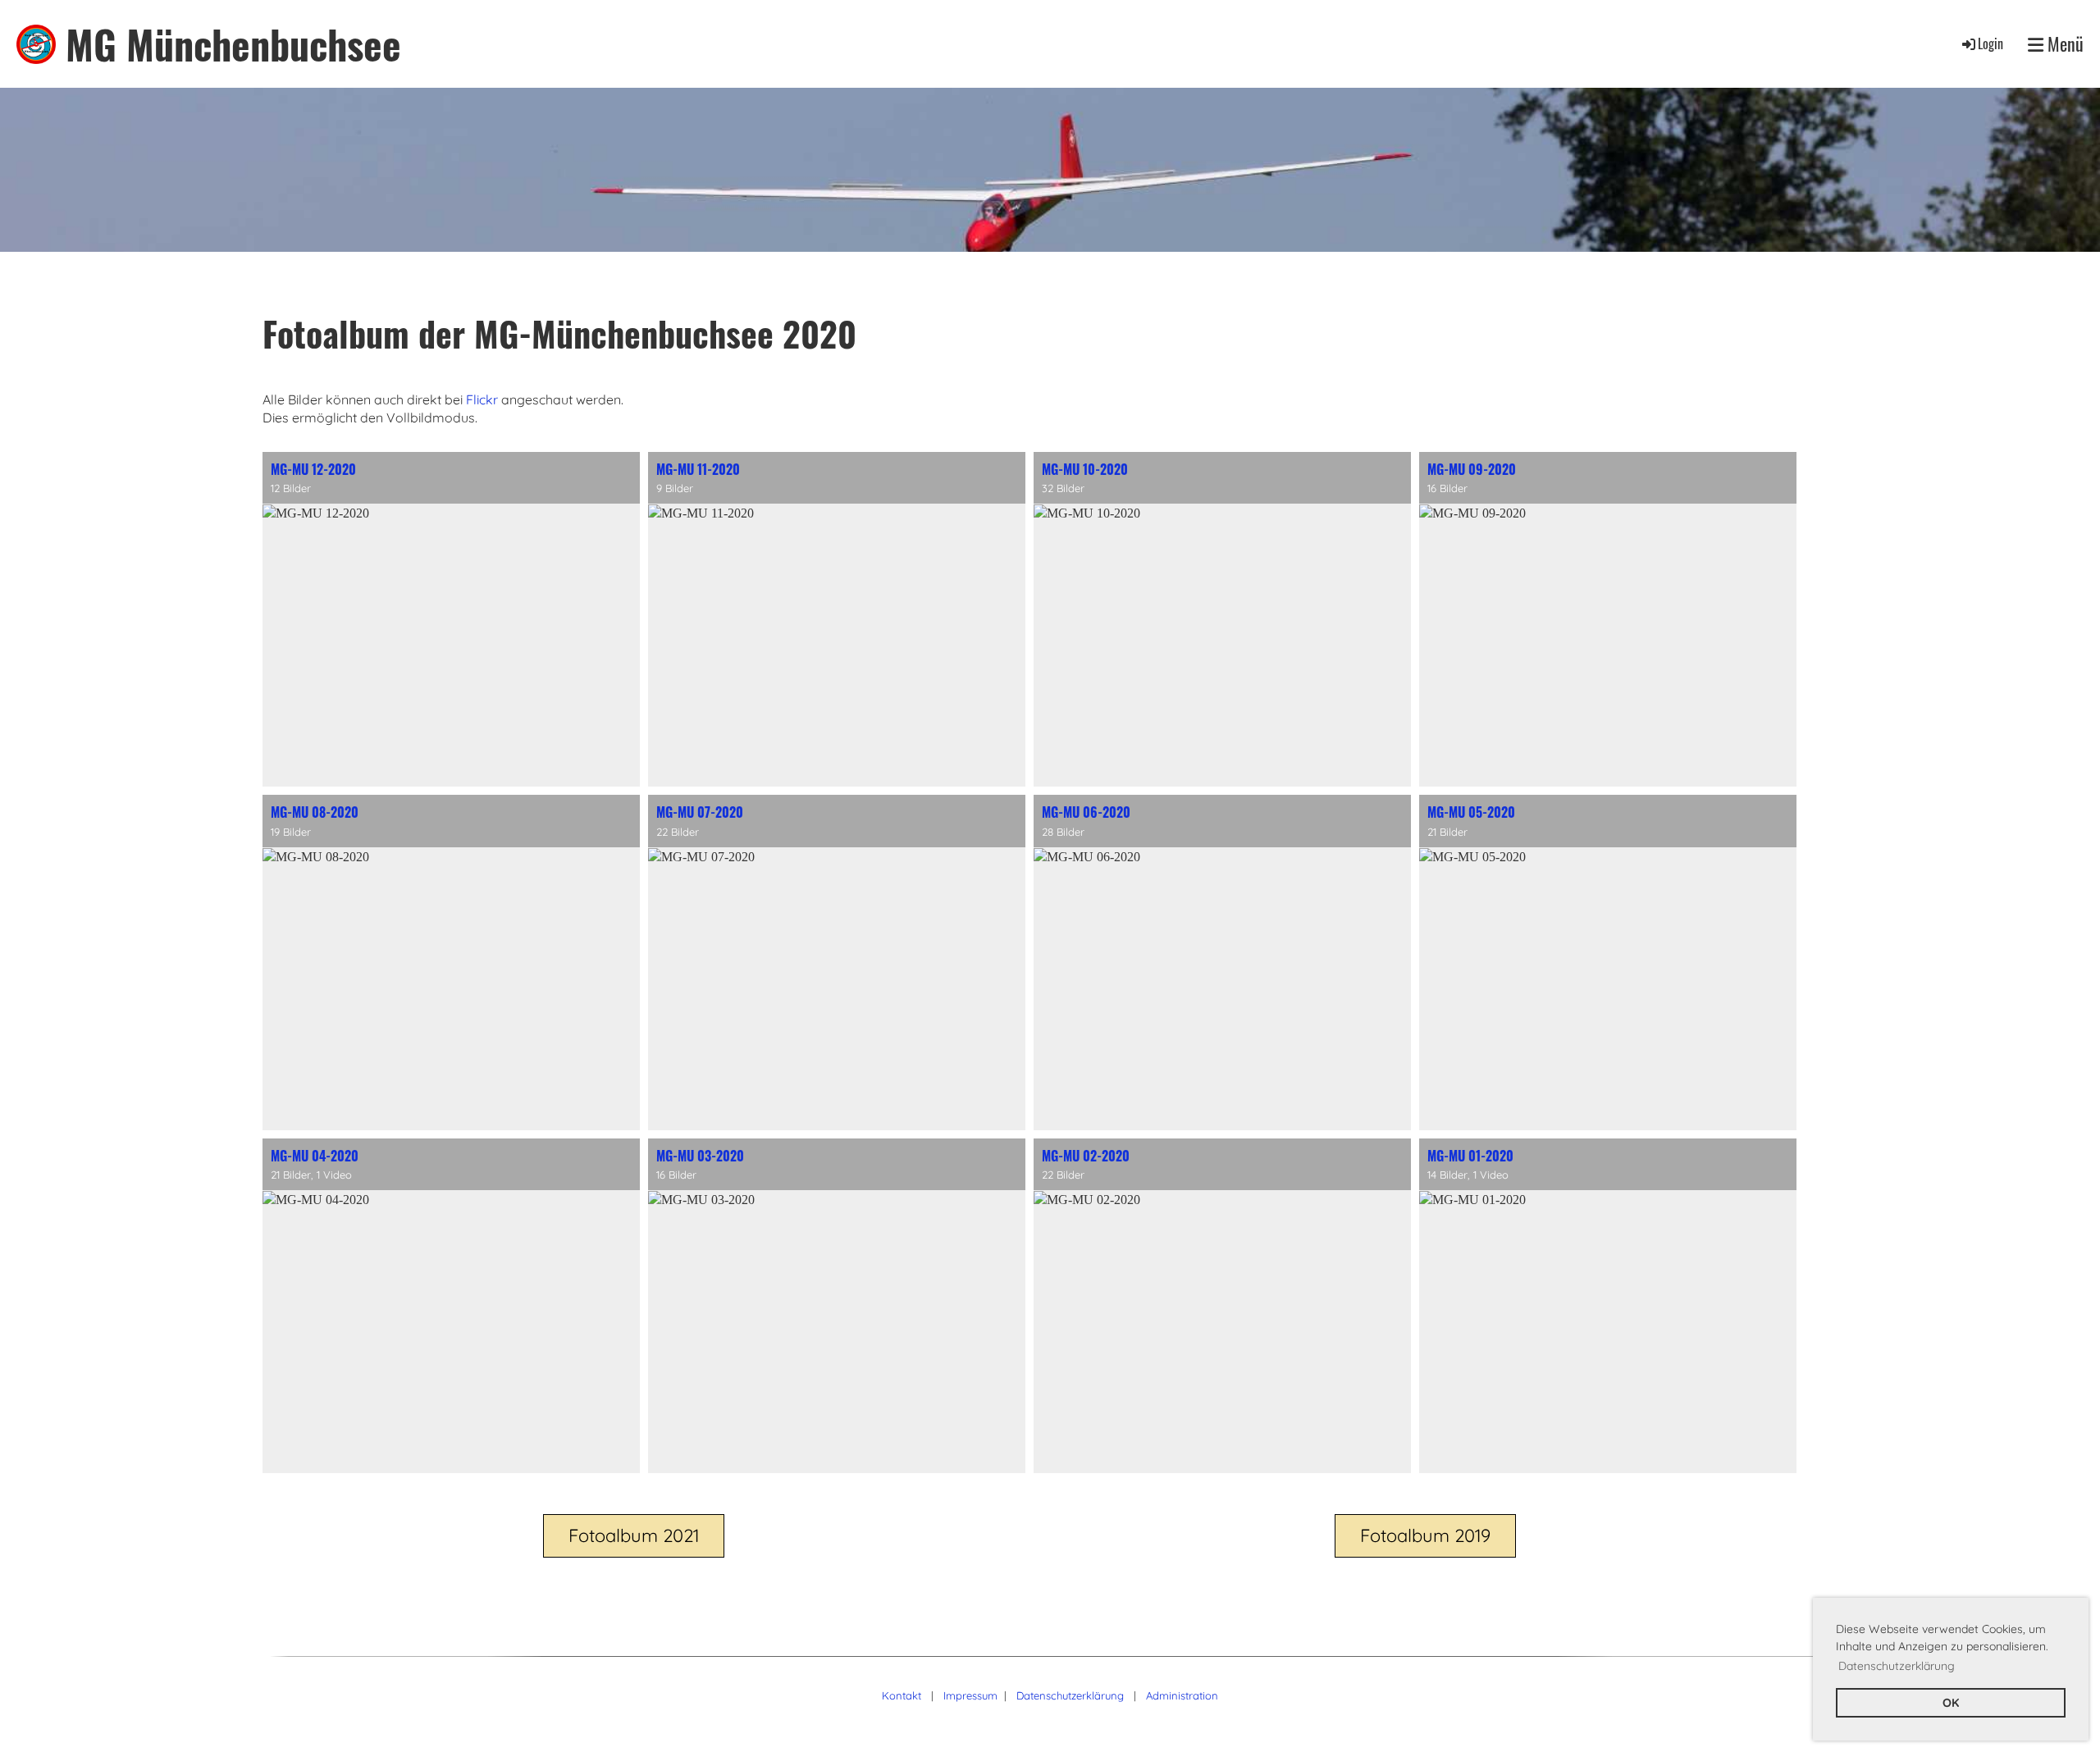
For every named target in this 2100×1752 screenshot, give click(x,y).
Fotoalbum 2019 (1425, 1535)
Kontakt (902, 1695)
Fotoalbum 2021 (634, 1535)
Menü (2063, 44)
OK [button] (1951, 1703)
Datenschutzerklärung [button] (1897, 1666)
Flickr (482, 399)
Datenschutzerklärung (1070, 1695)
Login (1990, 43)
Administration (1182, 1695)
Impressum (970, 1695)
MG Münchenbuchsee (233, 44)
